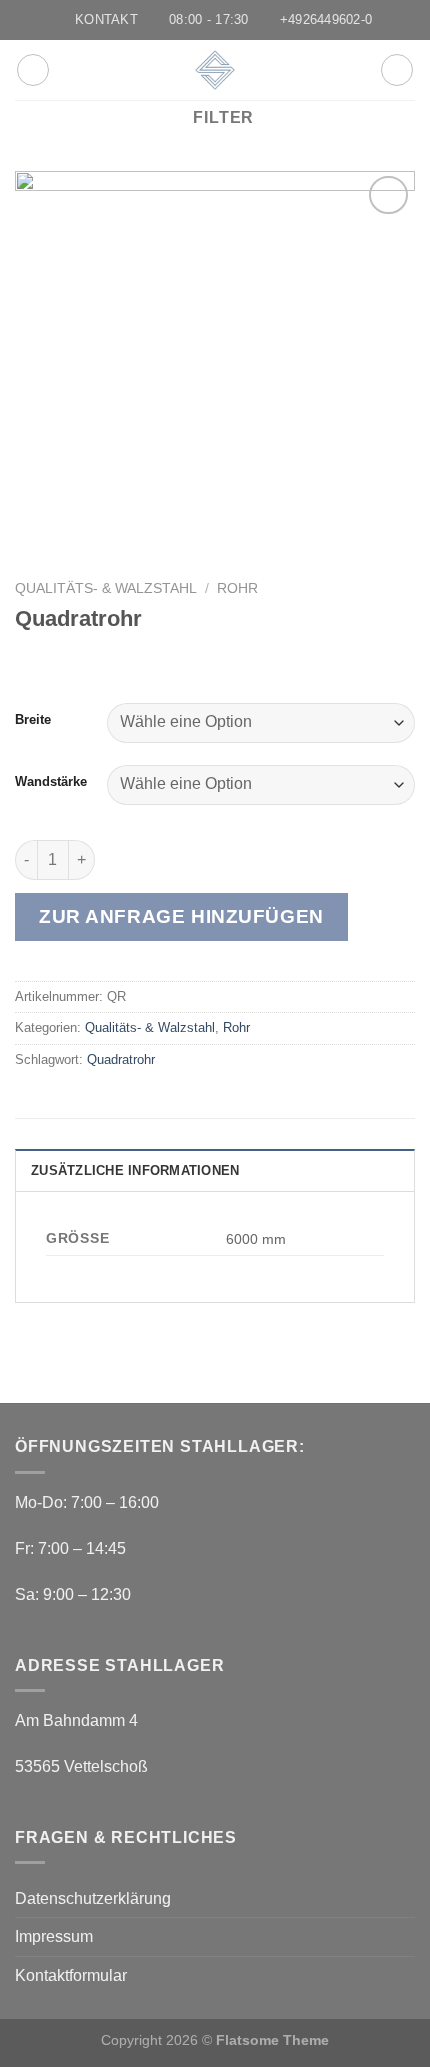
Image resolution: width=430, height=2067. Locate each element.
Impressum (54, 1936)
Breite (33, 720)
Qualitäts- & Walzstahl (106, 588)
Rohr (237, 588)
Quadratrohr (121, 1059)
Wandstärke (51, 782)
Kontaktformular (71, 1975)
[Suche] (397, 70)
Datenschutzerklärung (93, 1898)
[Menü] (33, 70)
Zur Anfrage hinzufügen (181, 916)
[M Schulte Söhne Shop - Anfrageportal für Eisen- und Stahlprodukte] (215, 70)
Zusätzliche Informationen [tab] (135, 1170)
